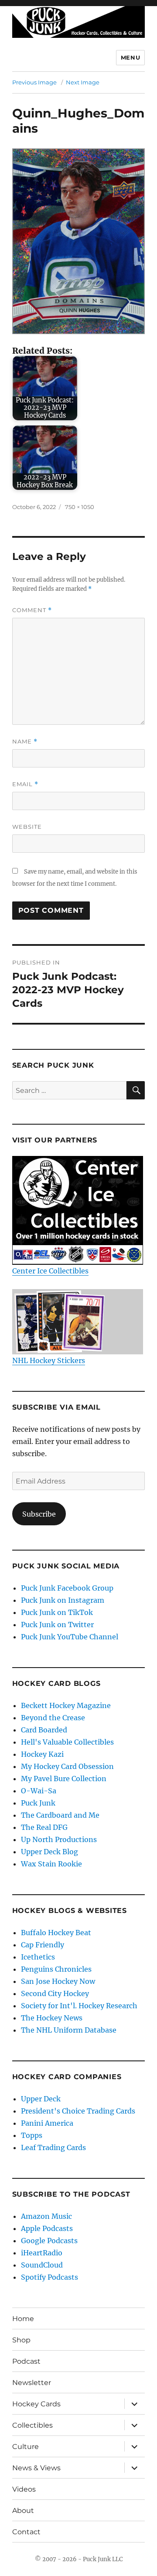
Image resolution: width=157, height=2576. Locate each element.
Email (25, 784)
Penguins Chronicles (56, 1969)
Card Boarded (44, 1730)
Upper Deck (41, 2099)
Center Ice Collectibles (50, 1271)
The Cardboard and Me (60, 1815)
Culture (26, 2447)
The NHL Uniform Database (69, 2030)
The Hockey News (52, 2018)
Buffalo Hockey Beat (56, 1933)
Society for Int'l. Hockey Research (79, 2006)
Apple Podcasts (47, 2228)
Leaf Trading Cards (53, 2147)
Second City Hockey (55, 1993)
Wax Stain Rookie (51, 1864)
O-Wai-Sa (39, 1791)
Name (25, 742)
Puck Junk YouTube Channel (70, 1637)
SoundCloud (42, 2265)
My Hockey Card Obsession (67, 1766)
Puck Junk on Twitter (57, 1625)
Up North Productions (59, 1839)
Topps (32, 2135)
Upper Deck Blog (49, 1852)
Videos (24, 2489)
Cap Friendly (43, 1945)
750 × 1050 (80, 507)
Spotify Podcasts (49, 2277)
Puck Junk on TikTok (57, 1612)
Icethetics (38, 1957)
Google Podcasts (49, 2241)
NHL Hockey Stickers (49, 1360)
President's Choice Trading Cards (78, 2111)
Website (27, 827)
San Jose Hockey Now (58, 1981)
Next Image (83, 82)
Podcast (26, 2361)
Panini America (47, 2123)
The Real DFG (44, 1827)
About (23, 2511)
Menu (130, 57)
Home (23, 2319)
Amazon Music (46, 2216)
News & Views (36, 2468)
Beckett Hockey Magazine (66, 1705)
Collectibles (32, 2425)
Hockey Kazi (42, 1754)
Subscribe (39, 1514)
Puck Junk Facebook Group (67, 1588)
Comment (32, 610)
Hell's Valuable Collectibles (67, 1742)
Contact (26, 2532)
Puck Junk (38, 1803)
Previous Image (34, 82)
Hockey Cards (36, 2404)
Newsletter (32, 2383)
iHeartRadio (42, 2253)
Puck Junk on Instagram (63, 1600)
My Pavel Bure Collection (64, 1779)
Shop (21, 2340)
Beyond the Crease (53, 1718)
